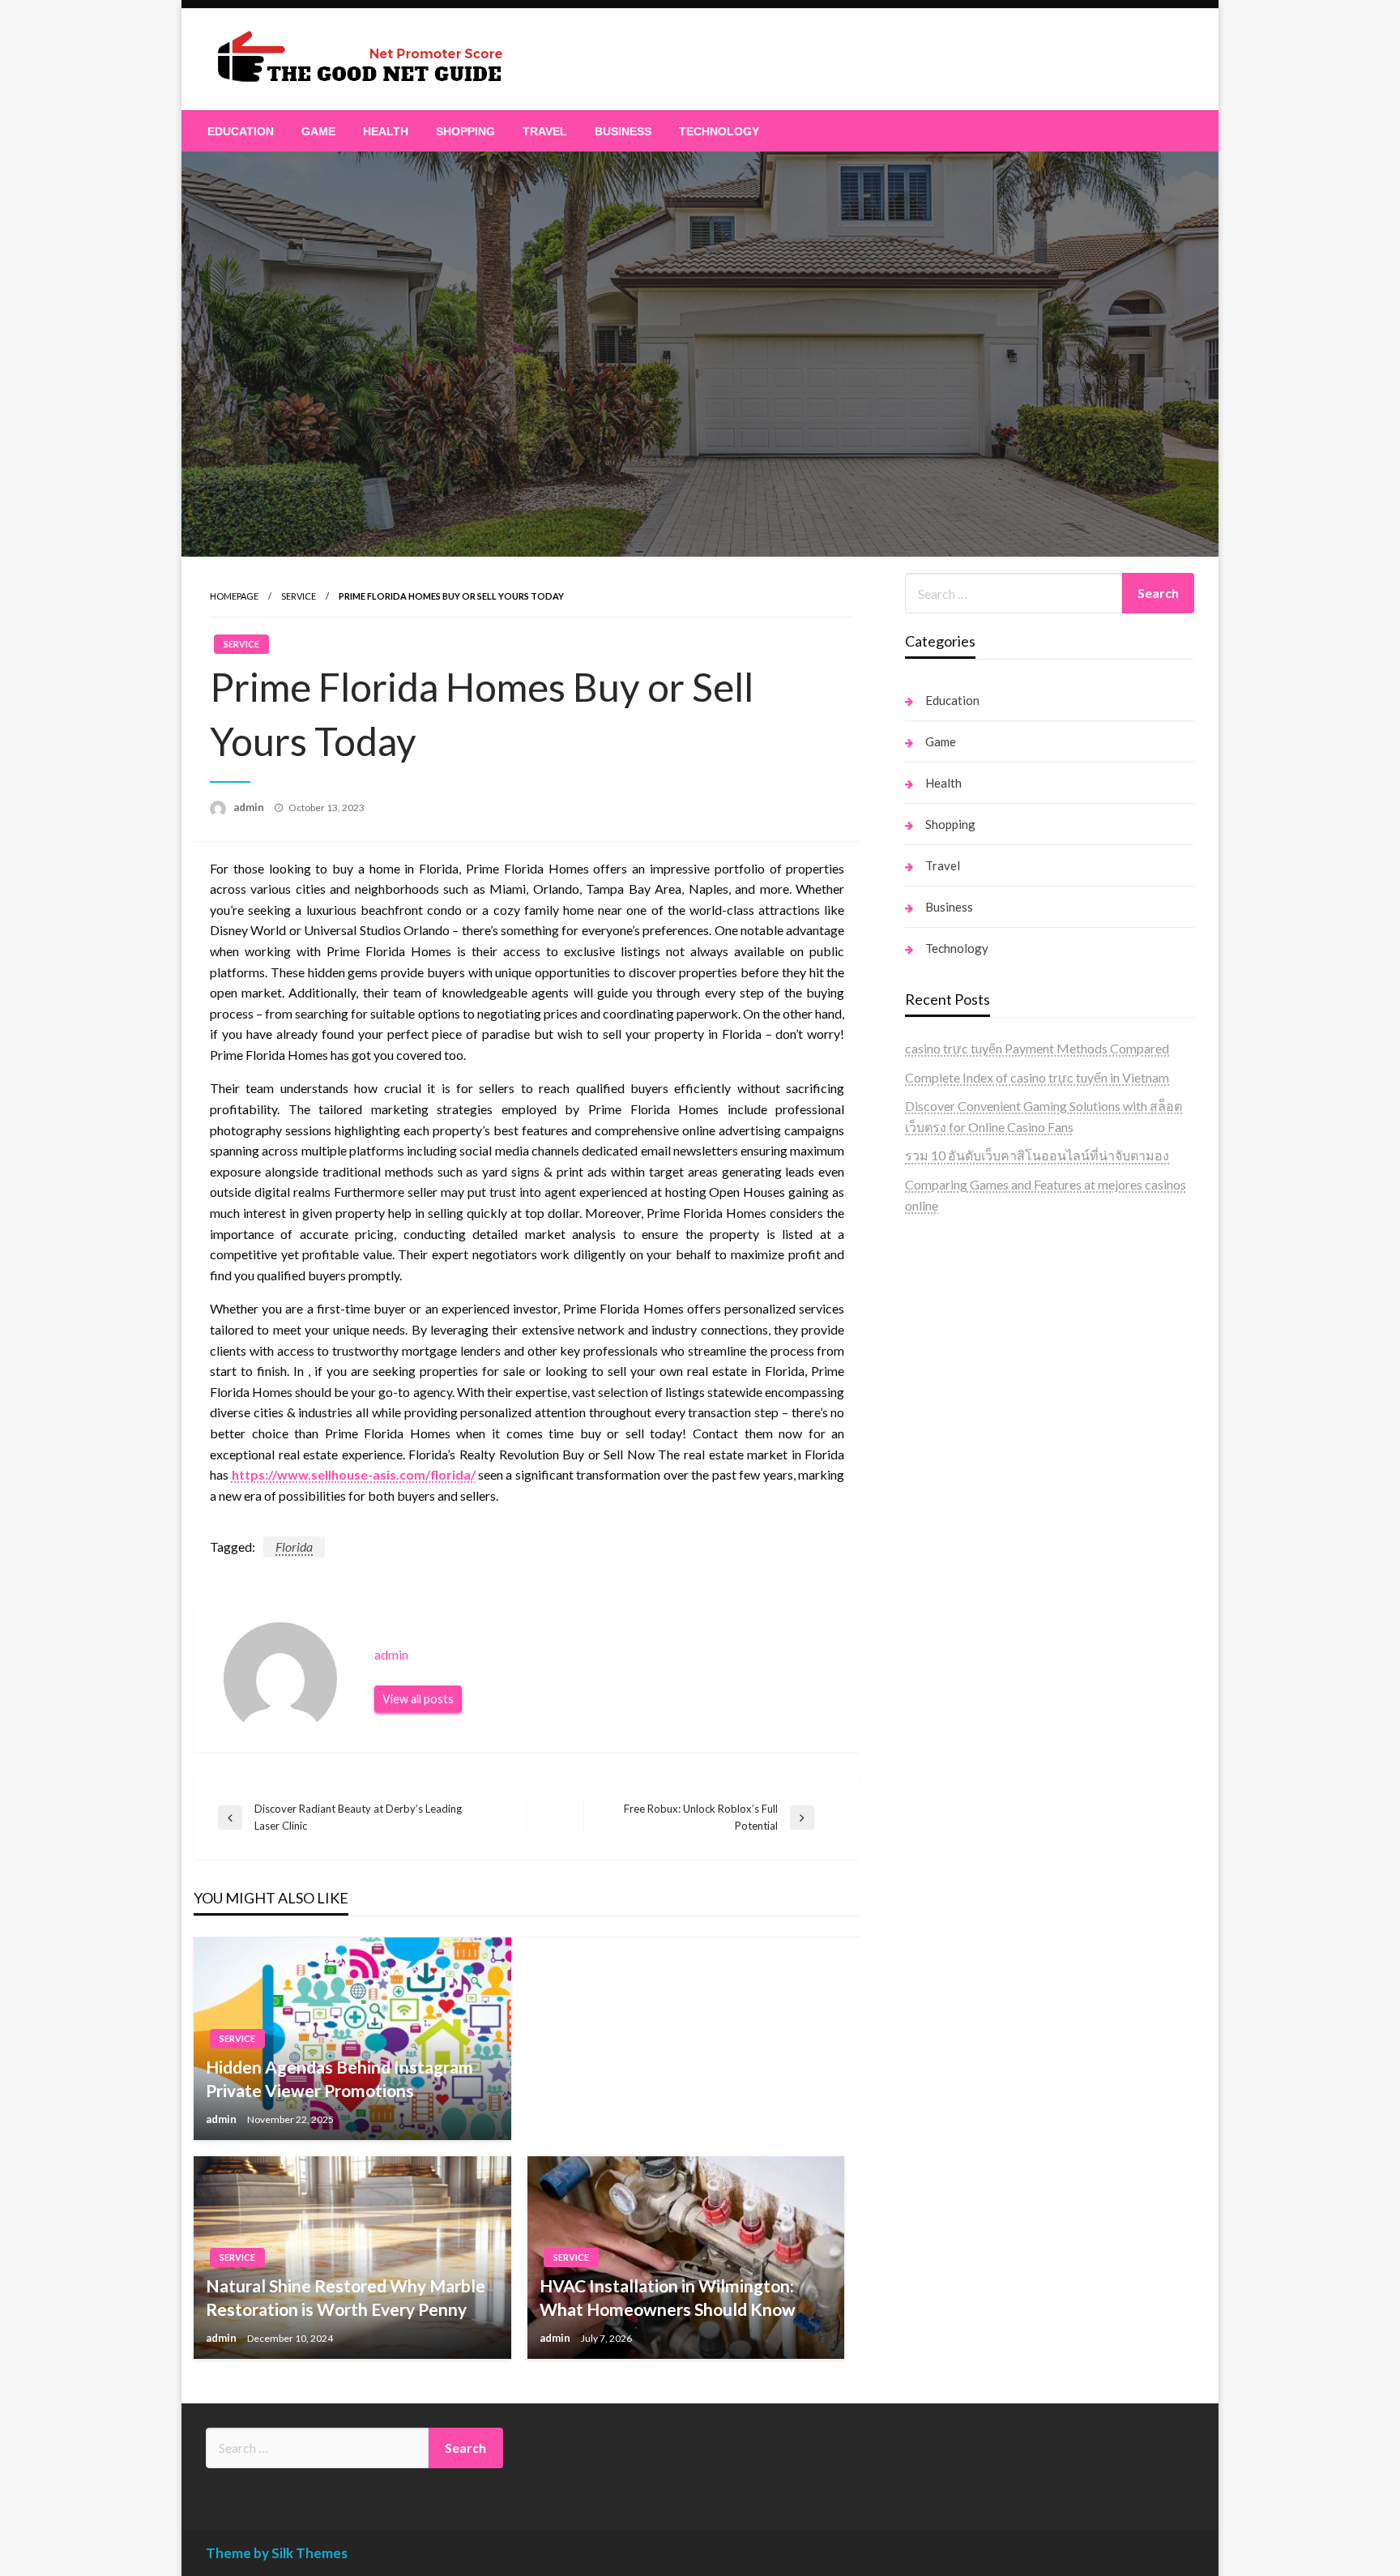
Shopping (465, 131)
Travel (545, 131)
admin (250, 807)
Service (299, 596)
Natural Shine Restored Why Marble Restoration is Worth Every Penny (346, 2297)
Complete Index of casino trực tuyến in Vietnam (1037, 1077)
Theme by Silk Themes (277, 2553)
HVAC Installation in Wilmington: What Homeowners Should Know (668, 2297)
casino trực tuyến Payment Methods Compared (1037, 1048)
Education (241, 131)
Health (386, 131)
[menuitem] (241, 131)
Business (623, 131)
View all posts (418, 1699)
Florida (294, 1546)
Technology (719, 131)
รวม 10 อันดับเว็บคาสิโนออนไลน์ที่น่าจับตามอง (1037, 1155)
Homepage (234, 596)
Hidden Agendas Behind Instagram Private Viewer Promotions (339, 2078)
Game (318, 131)
